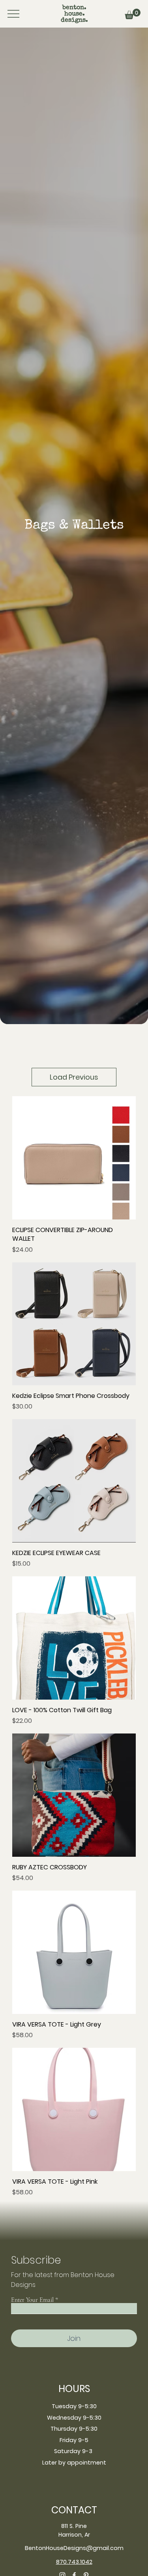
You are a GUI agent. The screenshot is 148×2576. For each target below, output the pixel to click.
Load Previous (74, 1077)
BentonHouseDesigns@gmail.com (74, 2548)
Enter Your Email (32, 2300)
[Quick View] (74, 1158)
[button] (133, 14)
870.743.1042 (74, 2562)
